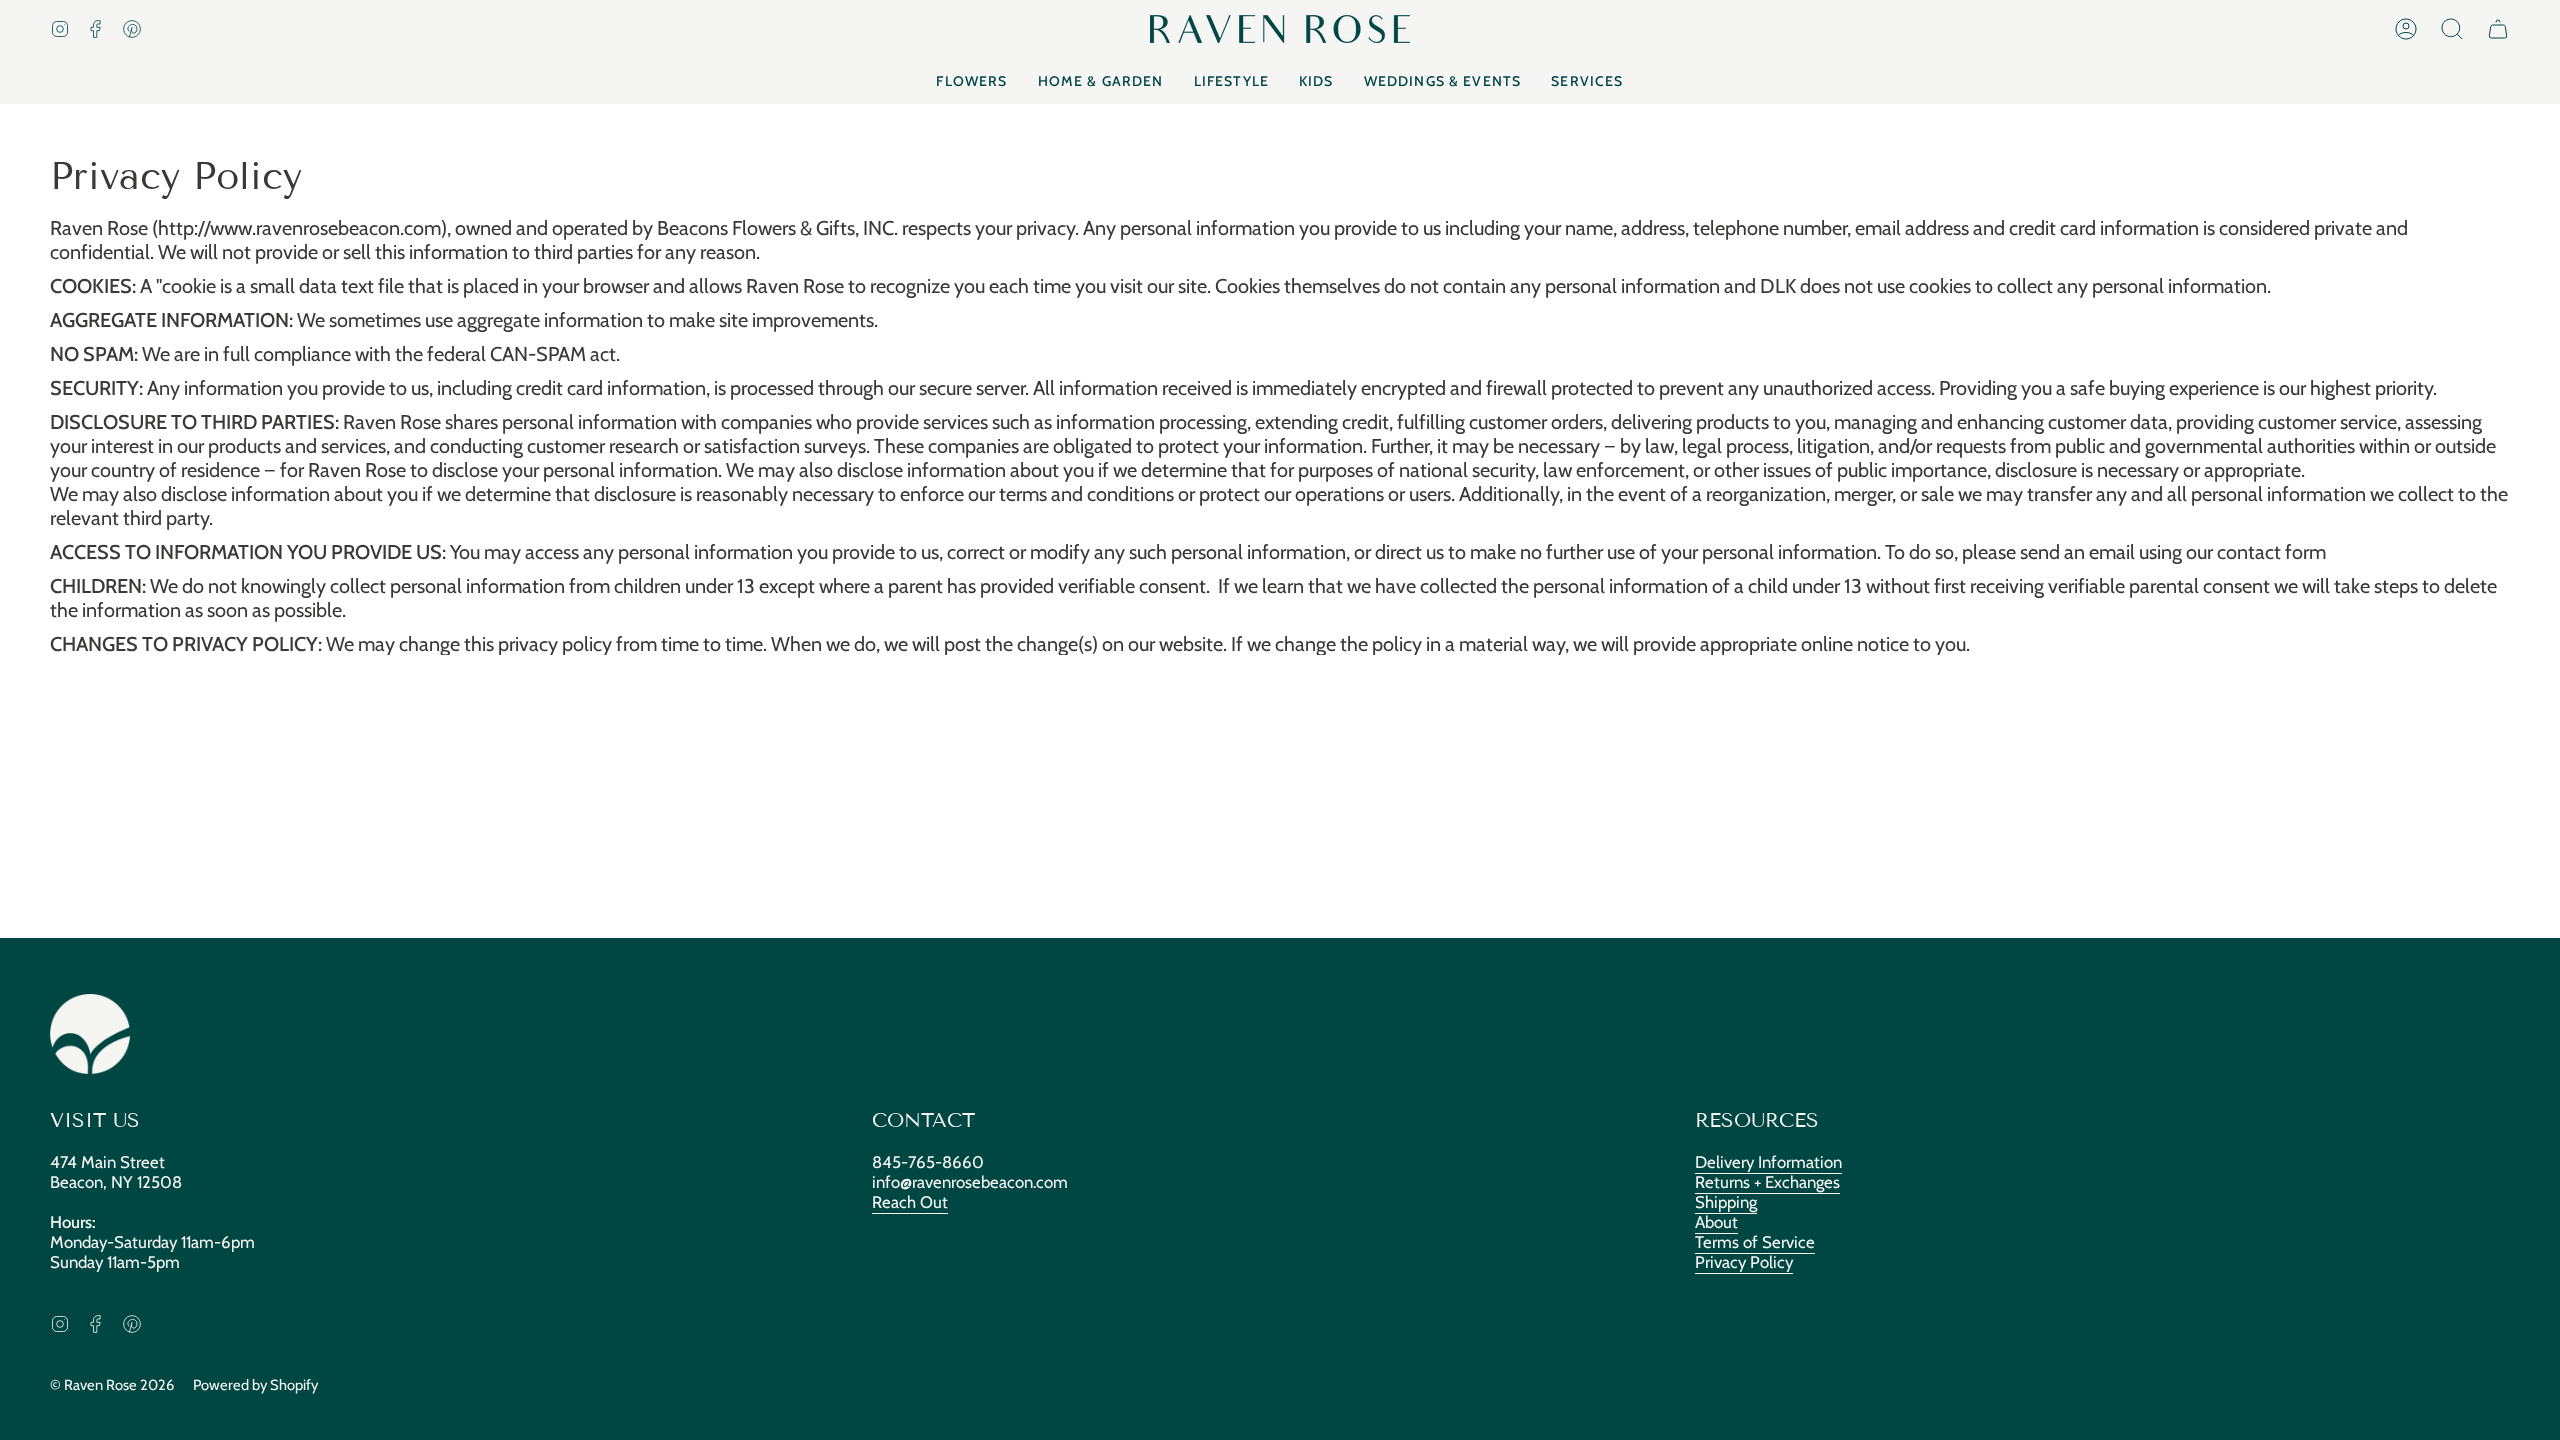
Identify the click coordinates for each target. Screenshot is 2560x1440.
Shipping (1726, 1202)
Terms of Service (1755, 1242)
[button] (2452, 29)
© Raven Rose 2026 (112, 1385)
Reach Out (910, 1202)
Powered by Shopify (255, 1385)
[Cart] (2498, 29)
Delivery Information (1768, 1162)
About (1716, 1222)
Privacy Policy (1744, 1262)
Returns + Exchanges (1767, 1182)
